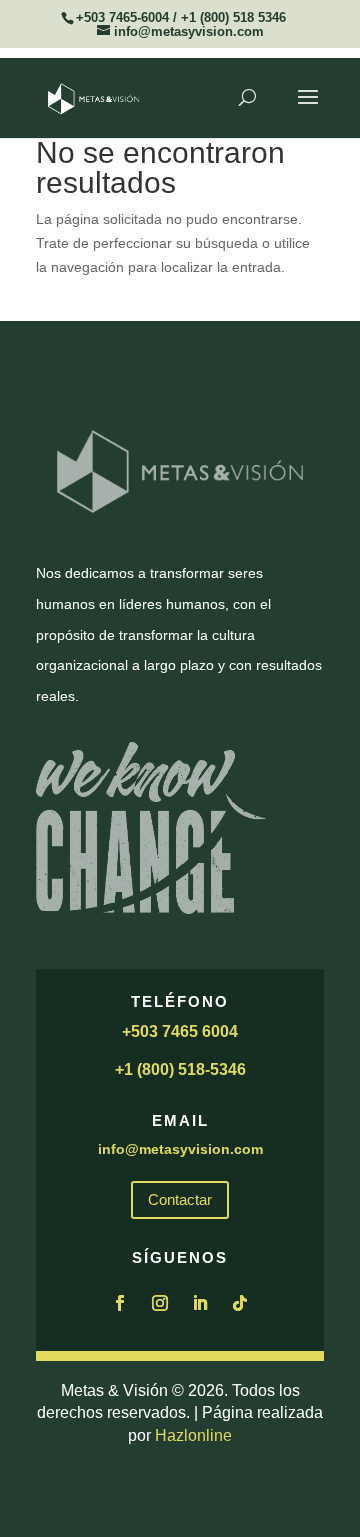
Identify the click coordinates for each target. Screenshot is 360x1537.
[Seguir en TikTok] (240, 1303)
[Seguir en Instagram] (160, 1303)
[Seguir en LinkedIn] (200, 1303)
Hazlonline (193, 1435)
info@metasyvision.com (180, 1149)
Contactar (180, 1199)
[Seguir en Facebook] (120, 1303)
